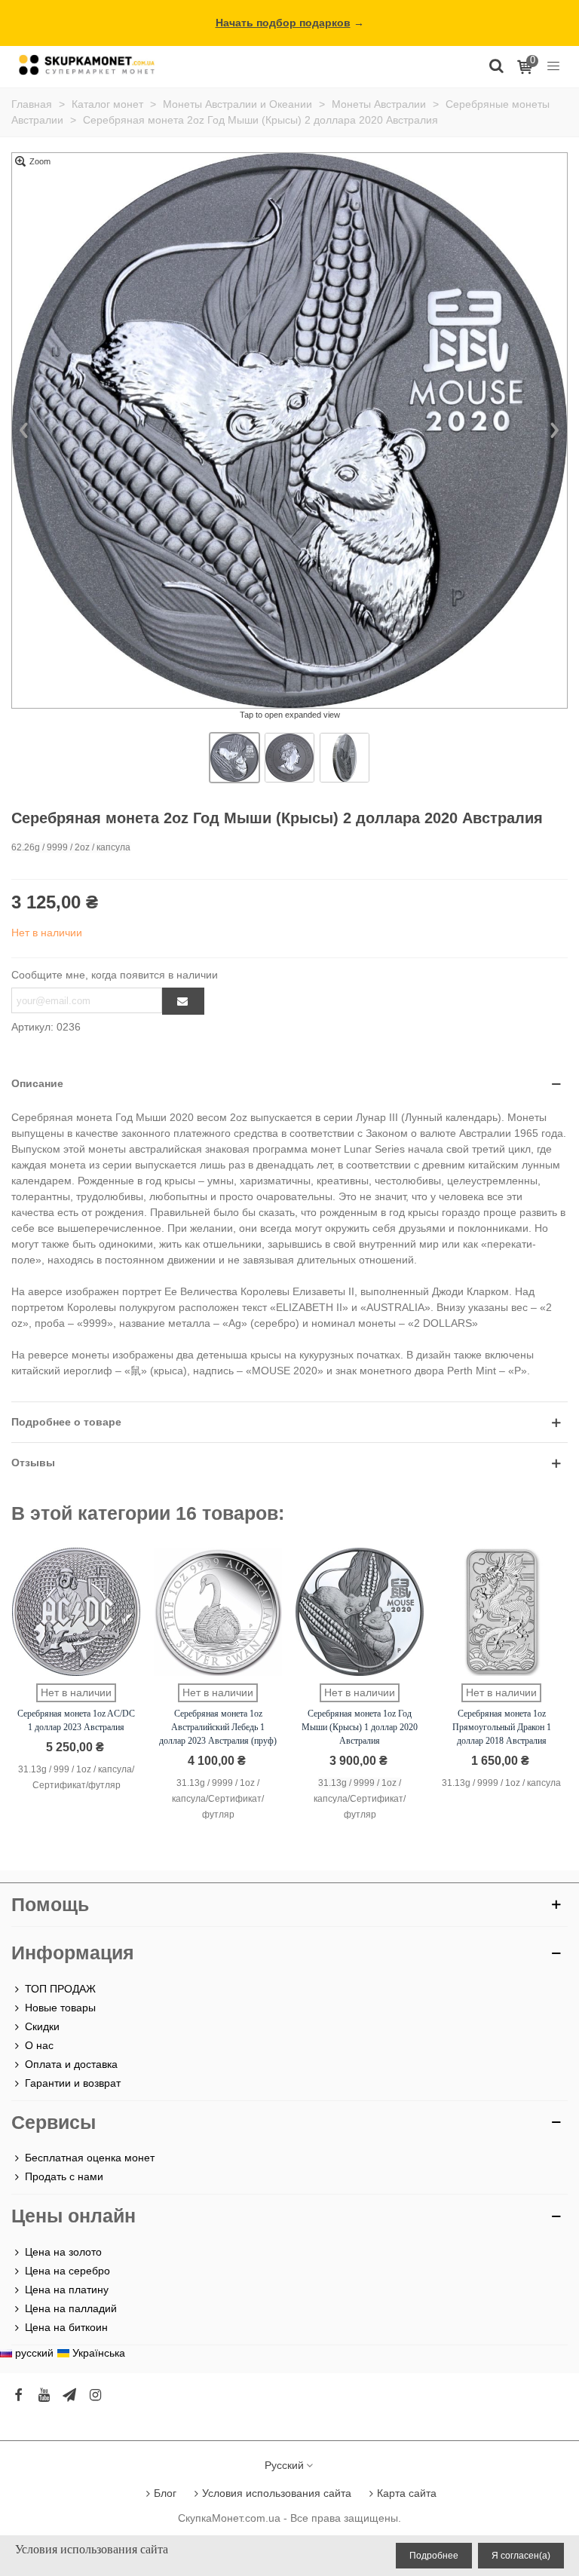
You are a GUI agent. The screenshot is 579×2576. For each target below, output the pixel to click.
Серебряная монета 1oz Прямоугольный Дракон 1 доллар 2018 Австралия (502, 1727)
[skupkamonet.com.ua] (87, 64)
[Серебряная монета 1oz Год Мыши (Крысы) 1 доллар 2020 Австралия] (360, 1612)
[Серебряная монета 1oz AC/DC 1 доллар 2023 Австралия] (76, 1612)
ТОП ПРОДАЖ (60, 1989)
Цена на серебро (67, 2271)
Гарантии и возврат (73, 2083)
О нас (39, 2045)
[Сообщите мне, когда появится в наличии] (183, 1001)
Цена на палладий (71, 2308)
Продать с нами (64, 2176)
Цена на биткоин (66, 2327)
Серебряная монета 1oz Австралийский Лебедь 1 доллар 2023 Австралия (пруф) (218, 1727)
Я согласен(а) (521, 2556)
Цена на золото (63, 2252)
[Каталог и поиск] (496, 65)
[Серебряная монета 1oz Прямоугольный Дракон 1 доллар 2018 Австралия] (501, 1612)
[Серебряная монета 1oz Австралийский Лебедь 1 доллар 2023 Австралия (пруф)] (218, 1612)
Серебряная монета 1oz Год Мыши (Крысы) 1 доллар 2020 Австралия (360, 1727)
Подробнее (434, 2556)
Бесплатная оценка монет (90, 2158)
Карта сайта (407, 2493)
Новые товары (60, 2008)
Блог (165, 2493)
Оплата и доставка (71, 2064)
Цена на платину (67, 2290)
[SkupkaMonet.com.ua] (553, 65)
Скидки (42, 2026)
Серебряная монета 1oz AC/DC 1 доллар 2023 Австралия (76, 1720)
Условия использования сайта (277, 2493)
